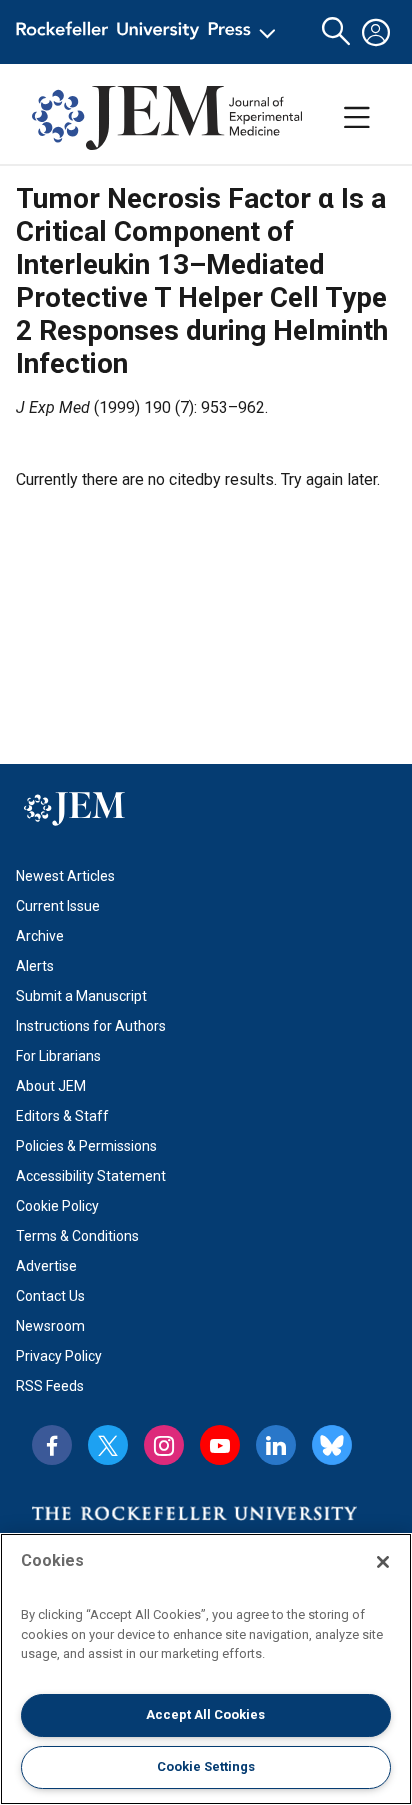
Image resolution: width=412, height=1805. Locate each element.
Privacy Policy (59, 1356)
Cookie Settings (206, 1766)
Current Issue (58, 906)
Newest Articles (65, 876)
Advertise (46, 1266)
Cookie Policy (57, 1206)
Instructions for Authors (91, 1026)
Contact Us (50, 1296)
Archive (40, 936)
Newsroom (50, 1326)
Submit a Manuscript (81, 996)
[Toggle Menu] (357, 118)
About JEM (51, 1086)
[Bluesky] (332, 1445)
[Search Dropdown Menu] (336, 32)
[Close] (383, 1562)
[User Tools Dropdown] (376, 32)
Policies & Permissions (86, 1146)
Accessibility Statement (91, 1176)
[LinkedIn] (276, 1445)
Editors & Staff (62, 1116)
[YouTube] (220, 1445)
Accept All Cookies (205, 1714)
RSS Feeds (50, 1386)
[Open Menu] (149, 32)
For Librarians (58, 1056)
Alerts (35, 966)
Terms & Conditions (77, 1236)
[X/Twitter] (108, 1445)
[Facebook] (52, 1445)
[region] (206, 1669)
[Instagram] (164, 1445)
